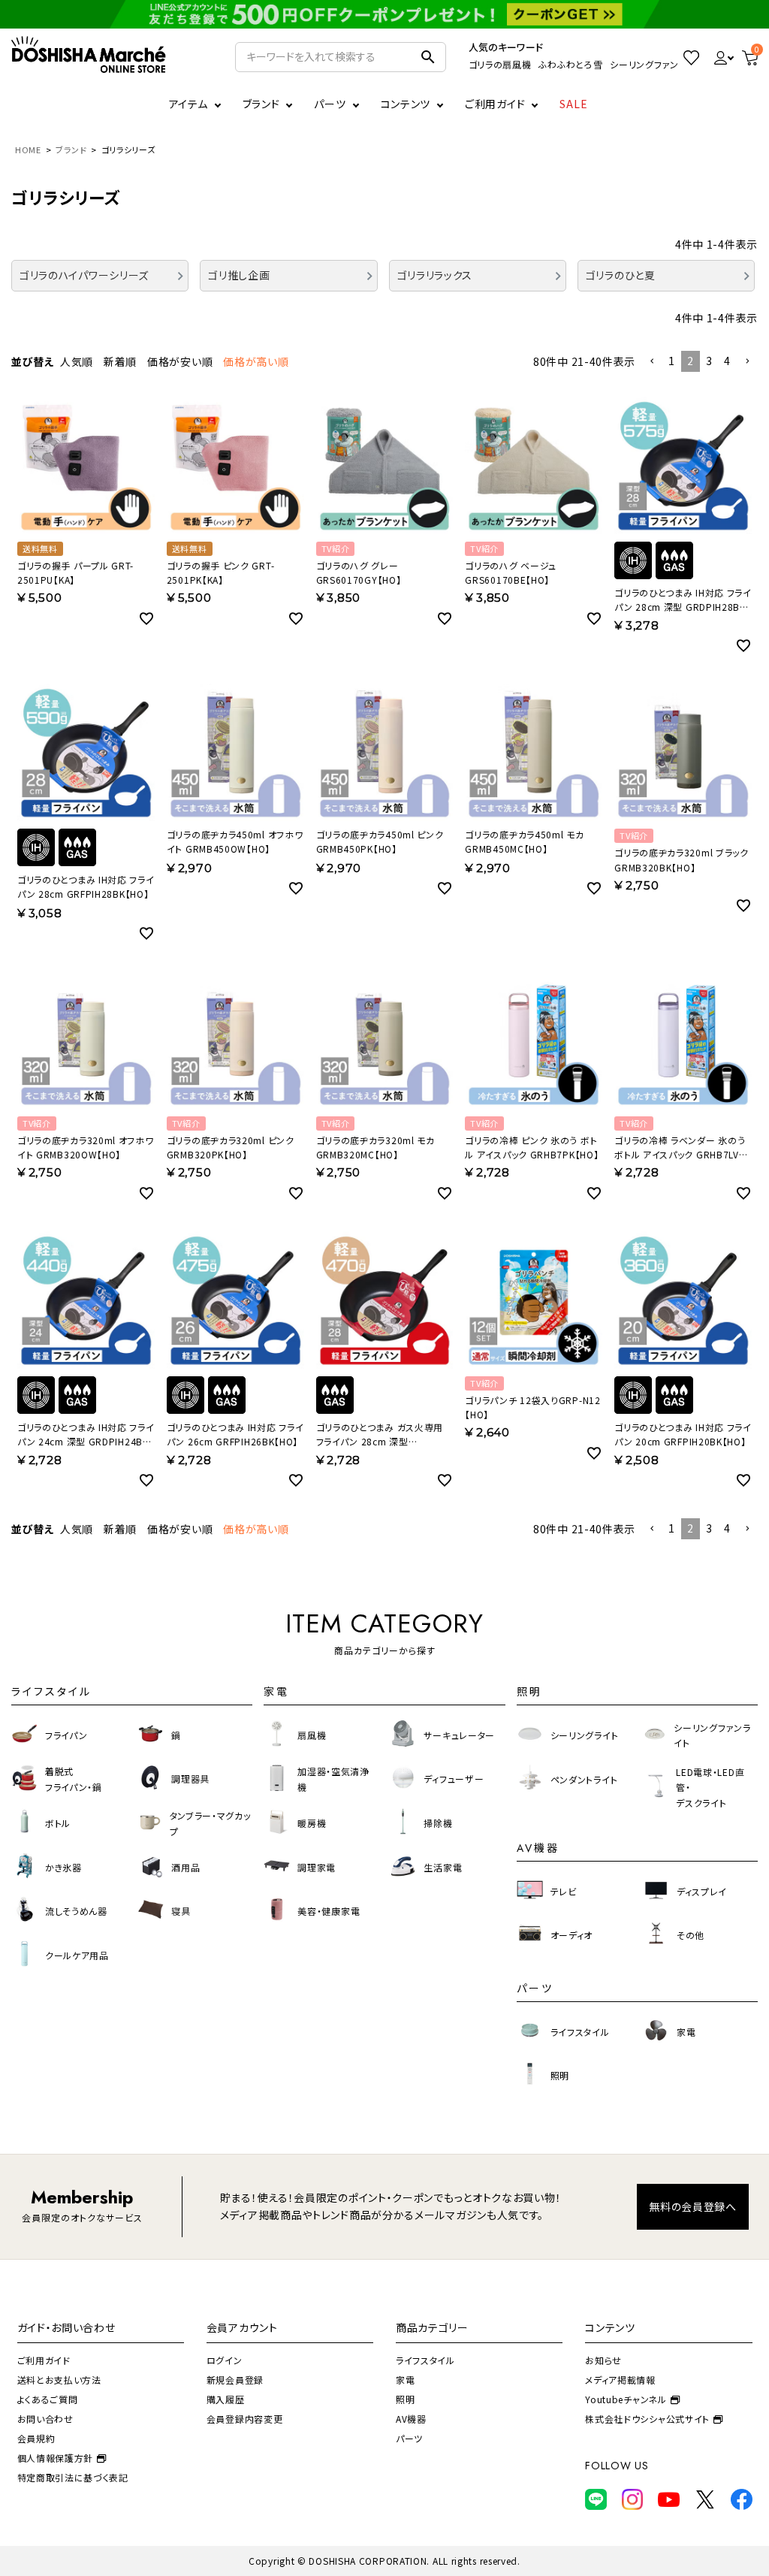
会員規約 (36, 2438)
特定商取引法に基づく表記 (73, 2477)
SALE (574, 104)
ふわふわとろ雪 (570, 64)
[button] (652, 362)
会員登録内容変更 (245, 2419)
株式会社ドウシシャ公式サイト (647, 2419)
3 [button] (709, 361)
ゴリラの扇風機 (500, 64)
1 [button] (672, 361)
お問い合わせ (45, 2419)
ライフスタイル (425, 2360)
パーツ (409, 2438)
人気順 (77, 361)
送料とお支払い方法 (59, 2380)
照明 (405, 2399)
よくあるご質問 (48, 2399)
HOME (28, 149)
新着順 (120, 361)
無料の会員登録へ (693, 2206)
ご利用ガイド (495, 104)
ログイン (225, 2360)
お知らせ (603, 2360)
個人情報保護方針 (56, 2458)
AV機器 (411, 2419)
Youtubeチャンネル (626, 2399)
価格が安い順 (180, 361)
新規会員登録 (235, 2380)
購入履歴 (226, 2399)
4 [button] (727, 361)
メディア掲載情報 (620, 2380)
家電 (405, 2380)
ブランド (71, 149)
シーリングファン (644, 64)
